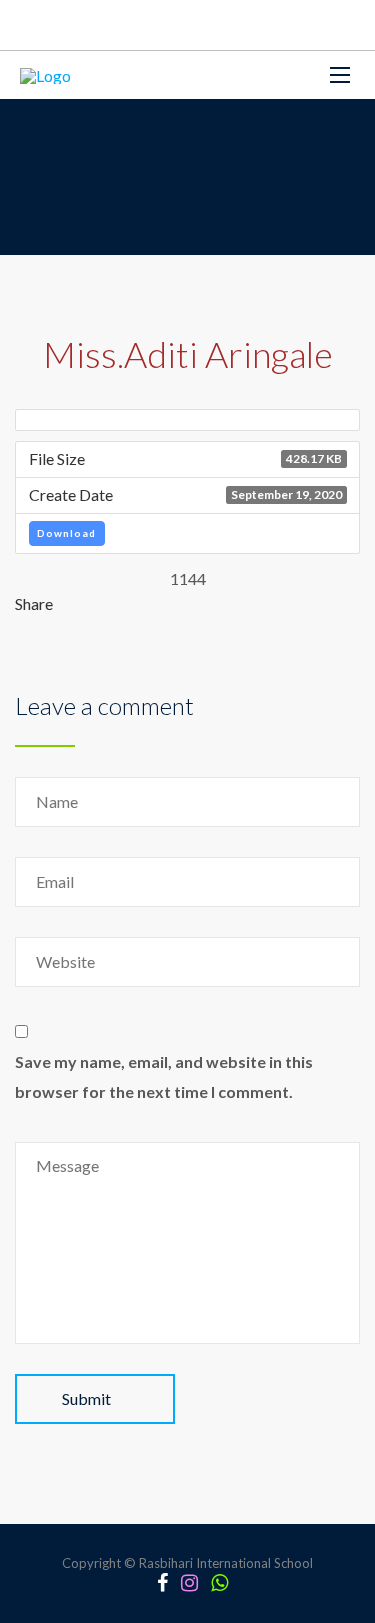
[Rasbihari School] (45, 75)
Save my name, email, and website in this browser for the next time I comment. (164, 1076)
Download (66, 533)
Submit (86, 1398)
